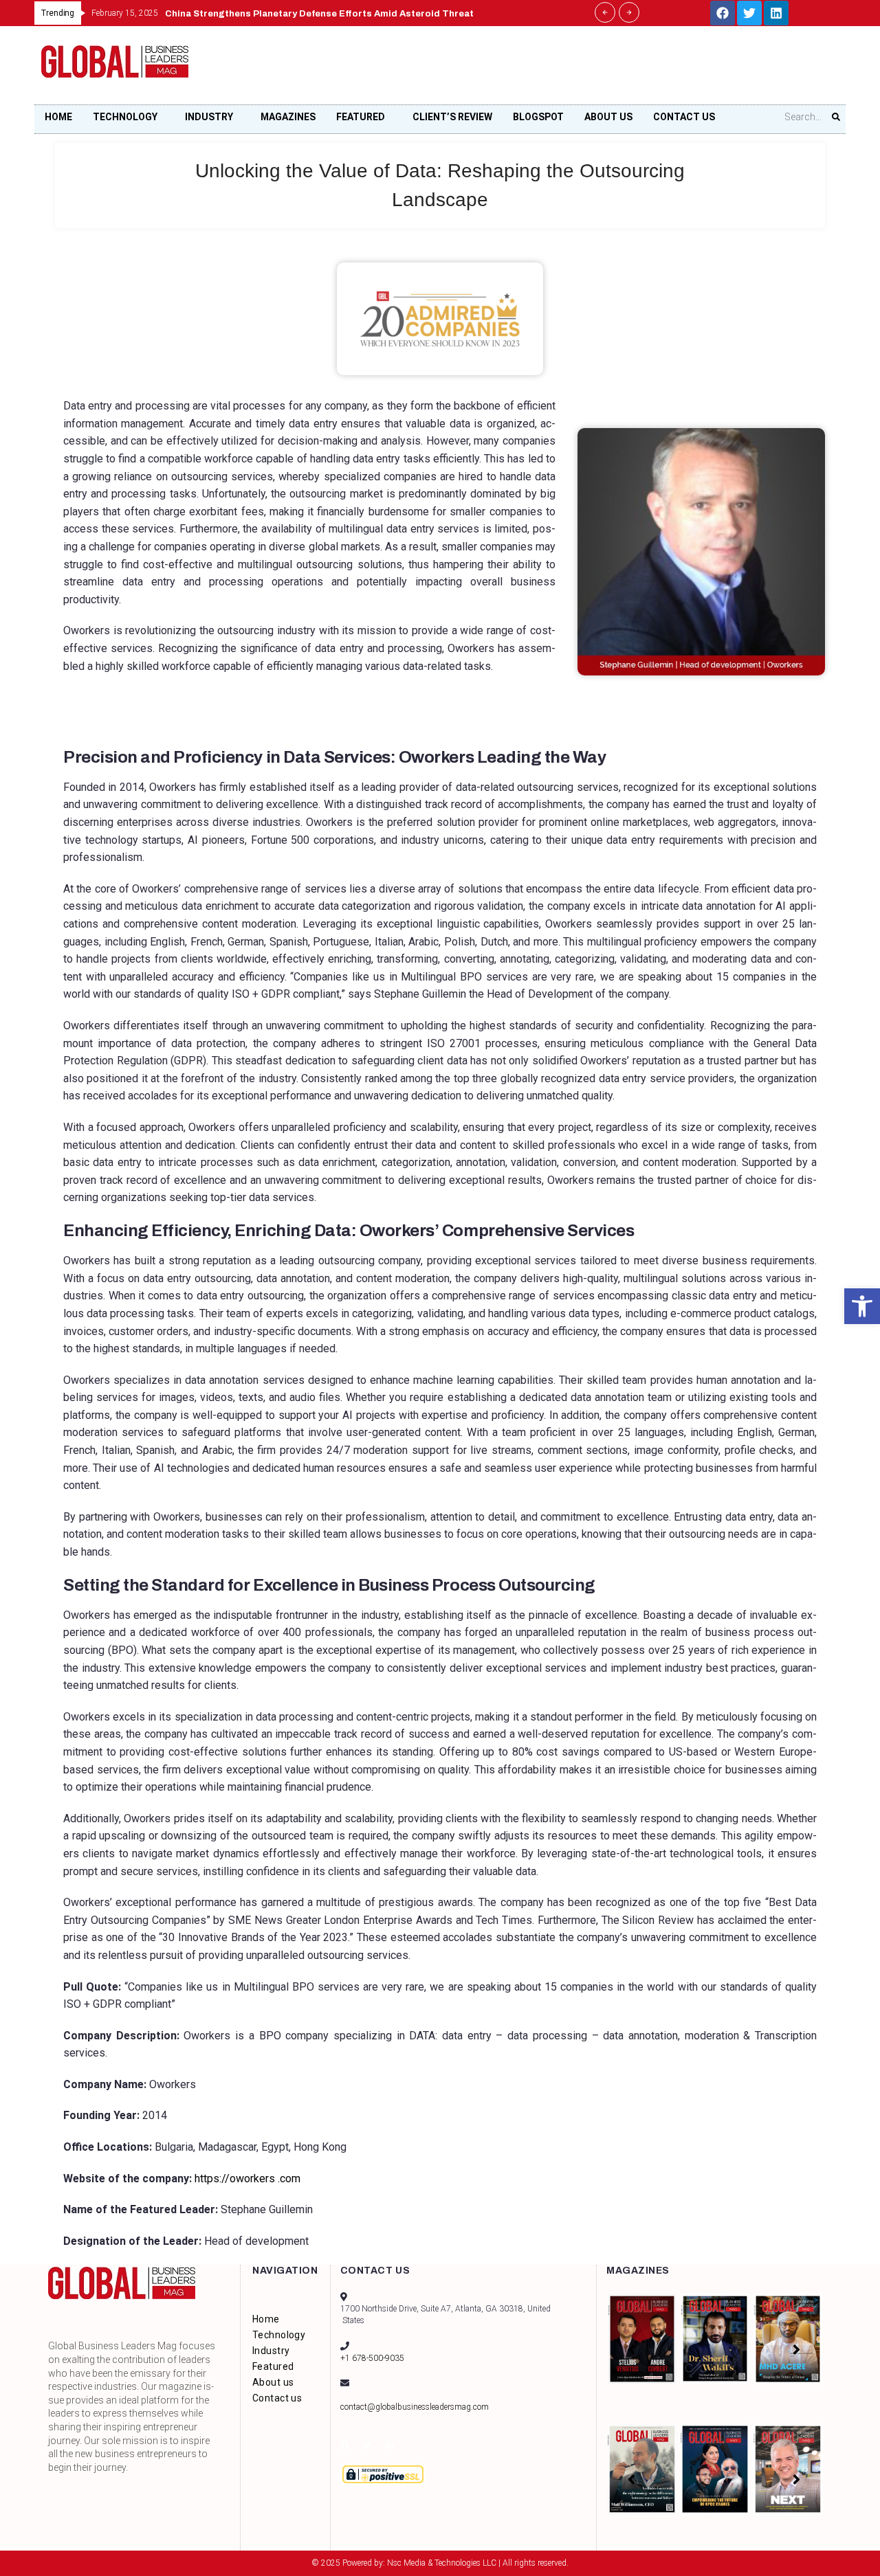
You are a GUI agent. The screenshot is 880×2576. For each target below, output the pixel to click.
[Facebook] (723, 13)
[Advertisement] (588, 69)
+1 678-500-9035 (372, 2358)
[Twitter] (749, 13)
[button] (862, 1306)
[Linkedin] (776, 13)
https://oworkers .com (246, 2179)
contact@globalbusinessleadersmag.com (415, 2407)
